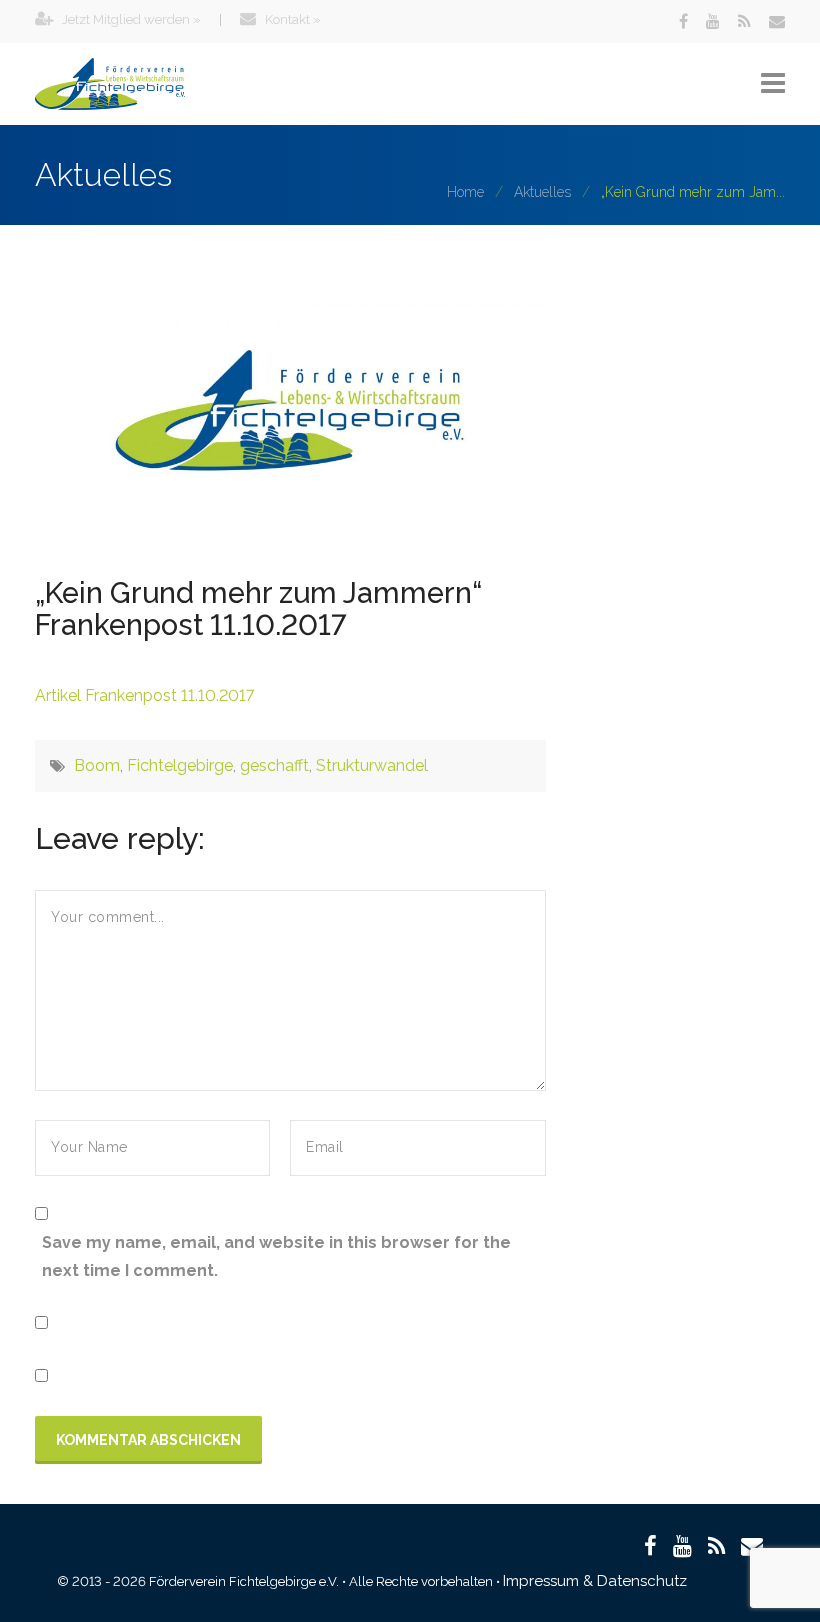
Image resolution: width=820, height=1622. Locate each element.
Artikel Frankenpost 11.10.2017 (144, 695)
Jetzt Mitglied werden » (130, 19)
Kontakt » (291, 19)
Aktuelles (542, 192)
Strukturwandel (372, 765)
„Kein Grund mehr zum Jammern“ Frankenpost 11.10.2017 (258, 609)
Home (465, 192)
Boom (97, 765)
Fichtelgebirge (180, 765)
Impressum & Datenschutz (595, 1581)
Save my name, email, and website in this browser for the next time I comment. (276, 1256)
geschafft (274, 765)
